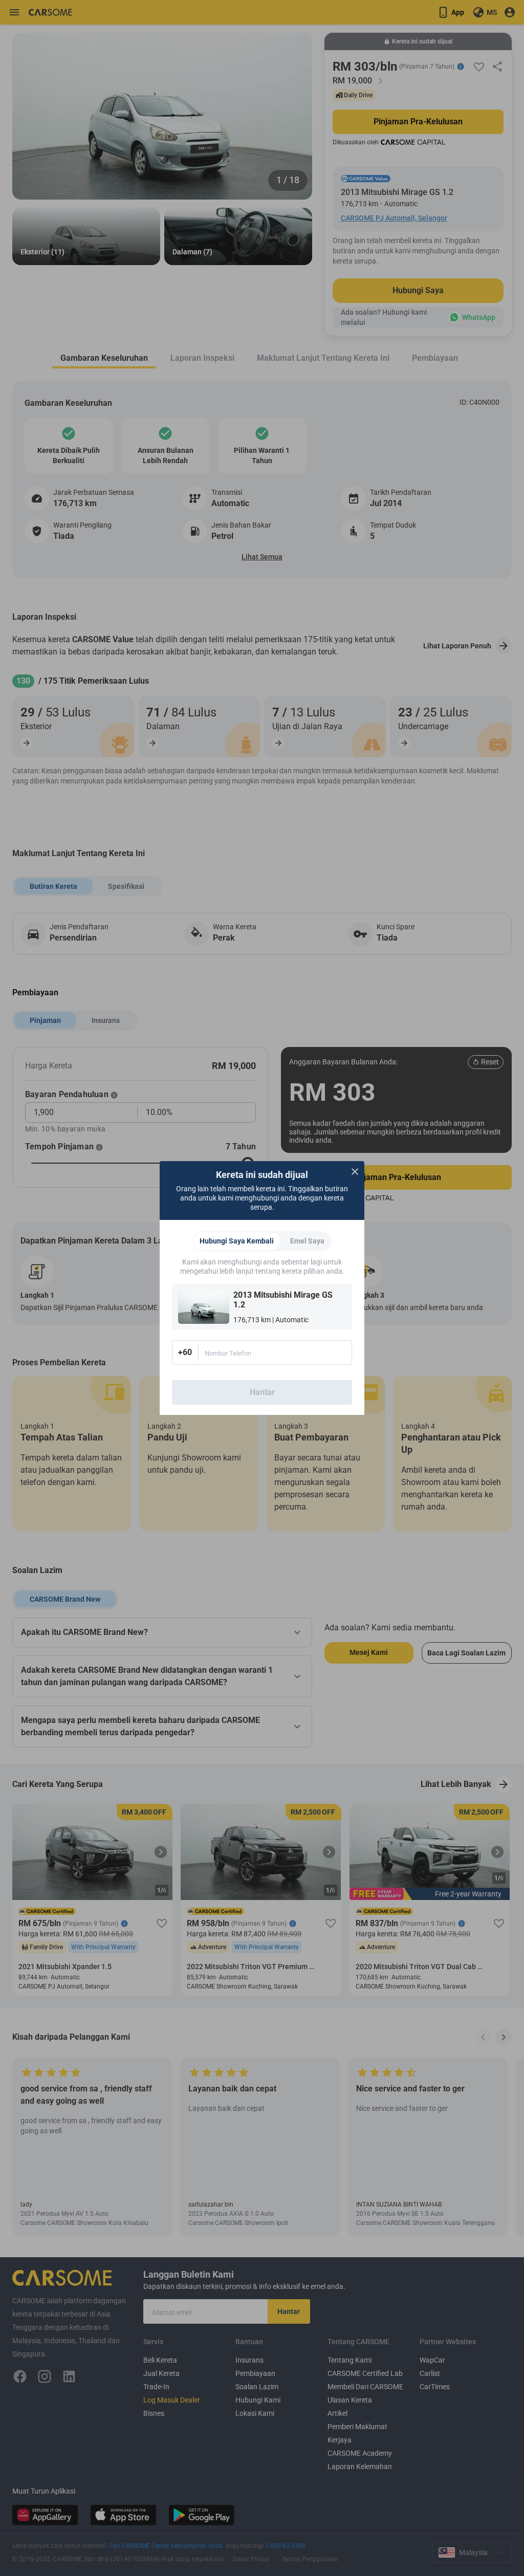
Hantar (262, 1392)
